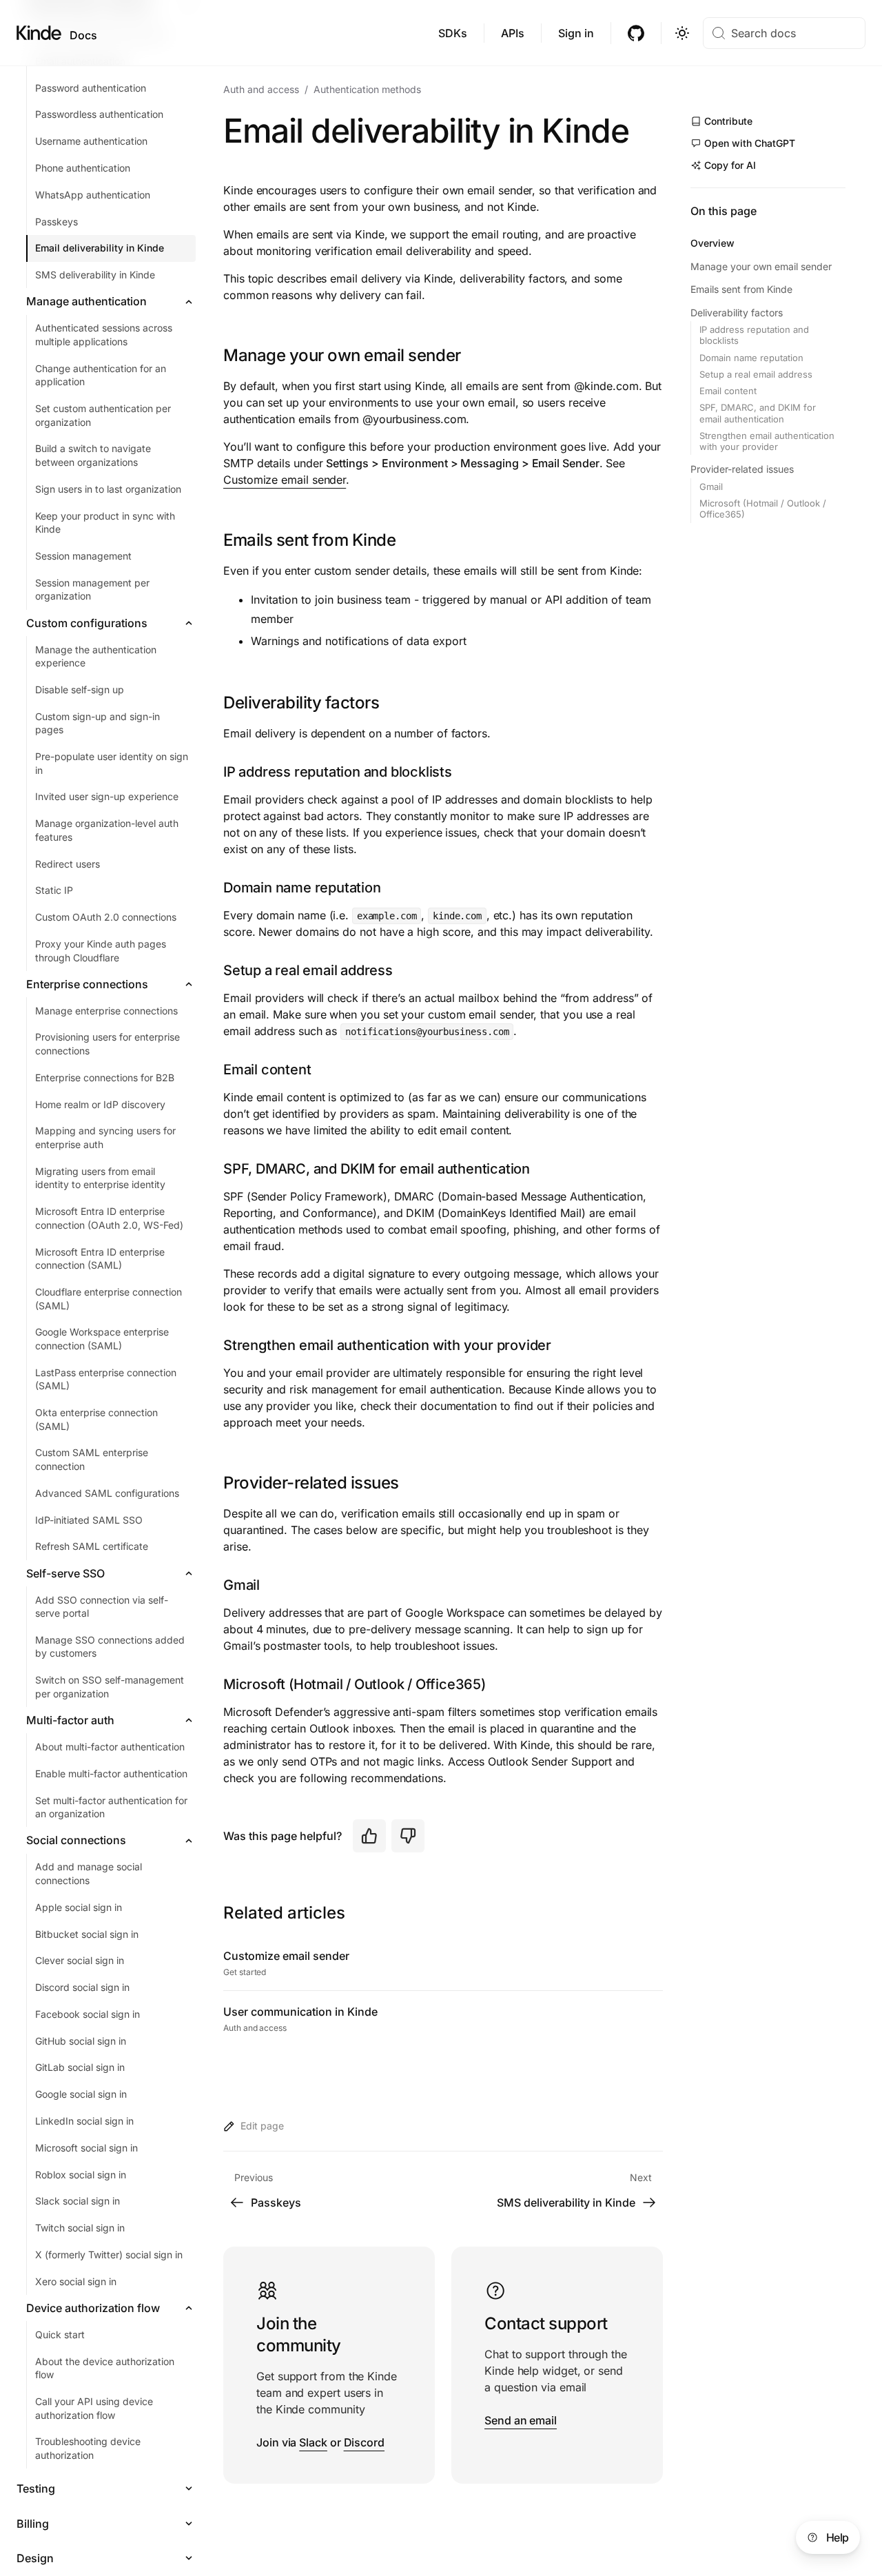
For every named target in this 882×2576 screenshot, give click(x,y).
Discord (364, 2442)
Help (838, 2537)
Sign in (576, 33)
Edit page (262, 2126)
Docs (83, 35)
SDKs (453, 33)
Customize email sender (285, 480)
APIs (513, 33)
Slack (313, 2442)
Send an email (521, 2420)
